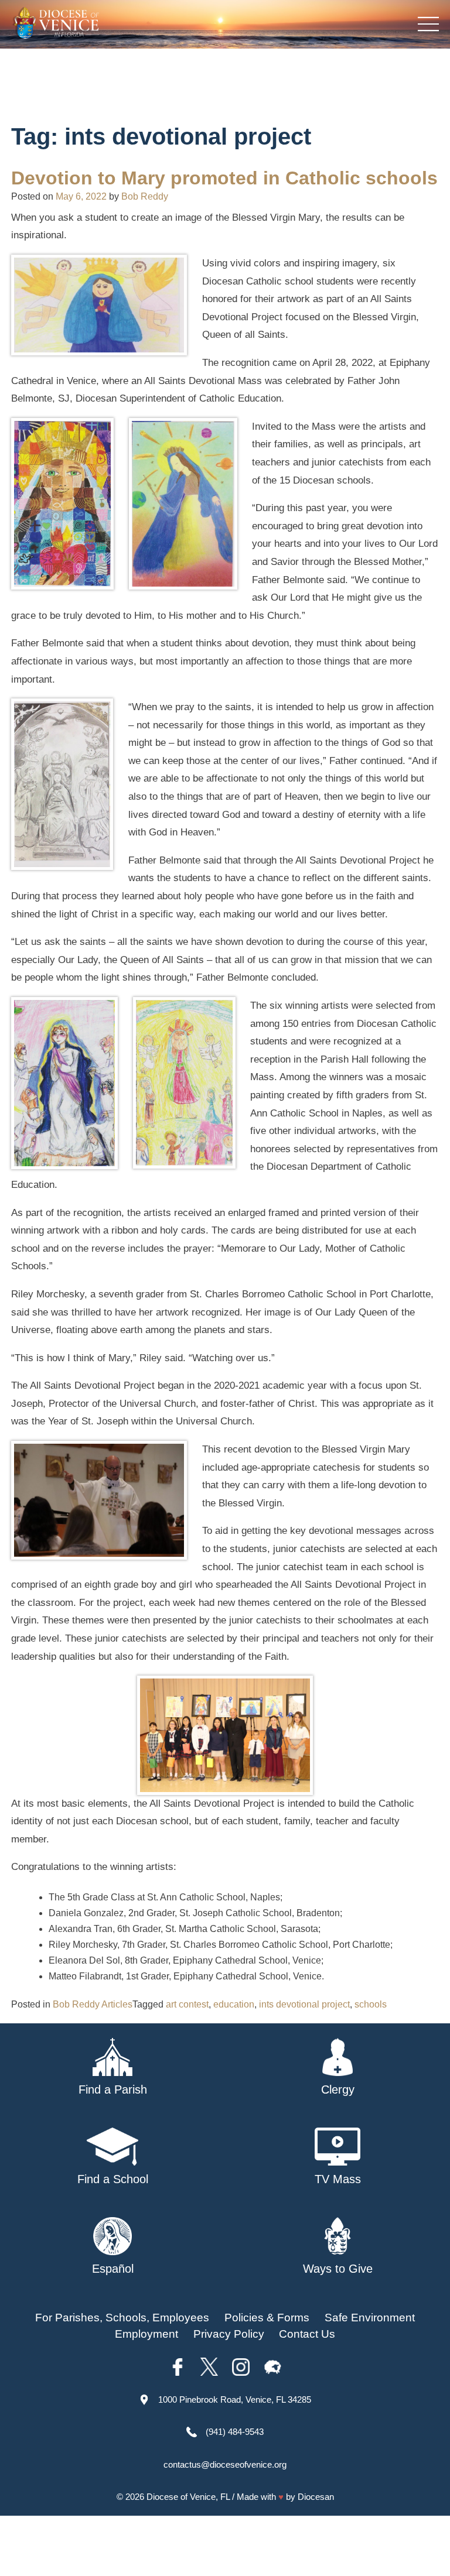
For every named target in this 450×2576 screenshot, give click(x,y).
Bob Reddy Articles (93, 2004)
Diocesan (316, 2497)
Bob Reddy (145, 196)
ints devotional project (304, 2004)
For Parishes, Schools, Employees (122, 2318)
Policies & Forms (267, 2318)
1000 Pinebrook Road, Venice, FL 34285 (235, 2399)
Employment (146, 2334)
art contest (187, 2004)
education (234, 2004)
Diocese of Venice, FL (188, 2497)
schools (371, 2004)
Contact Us (307, 2334)
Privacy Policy (229, 2334)
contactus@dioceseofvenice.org (225, 2464)
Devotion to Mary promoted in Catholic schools (224, 178)
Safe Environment (370, 2318)
